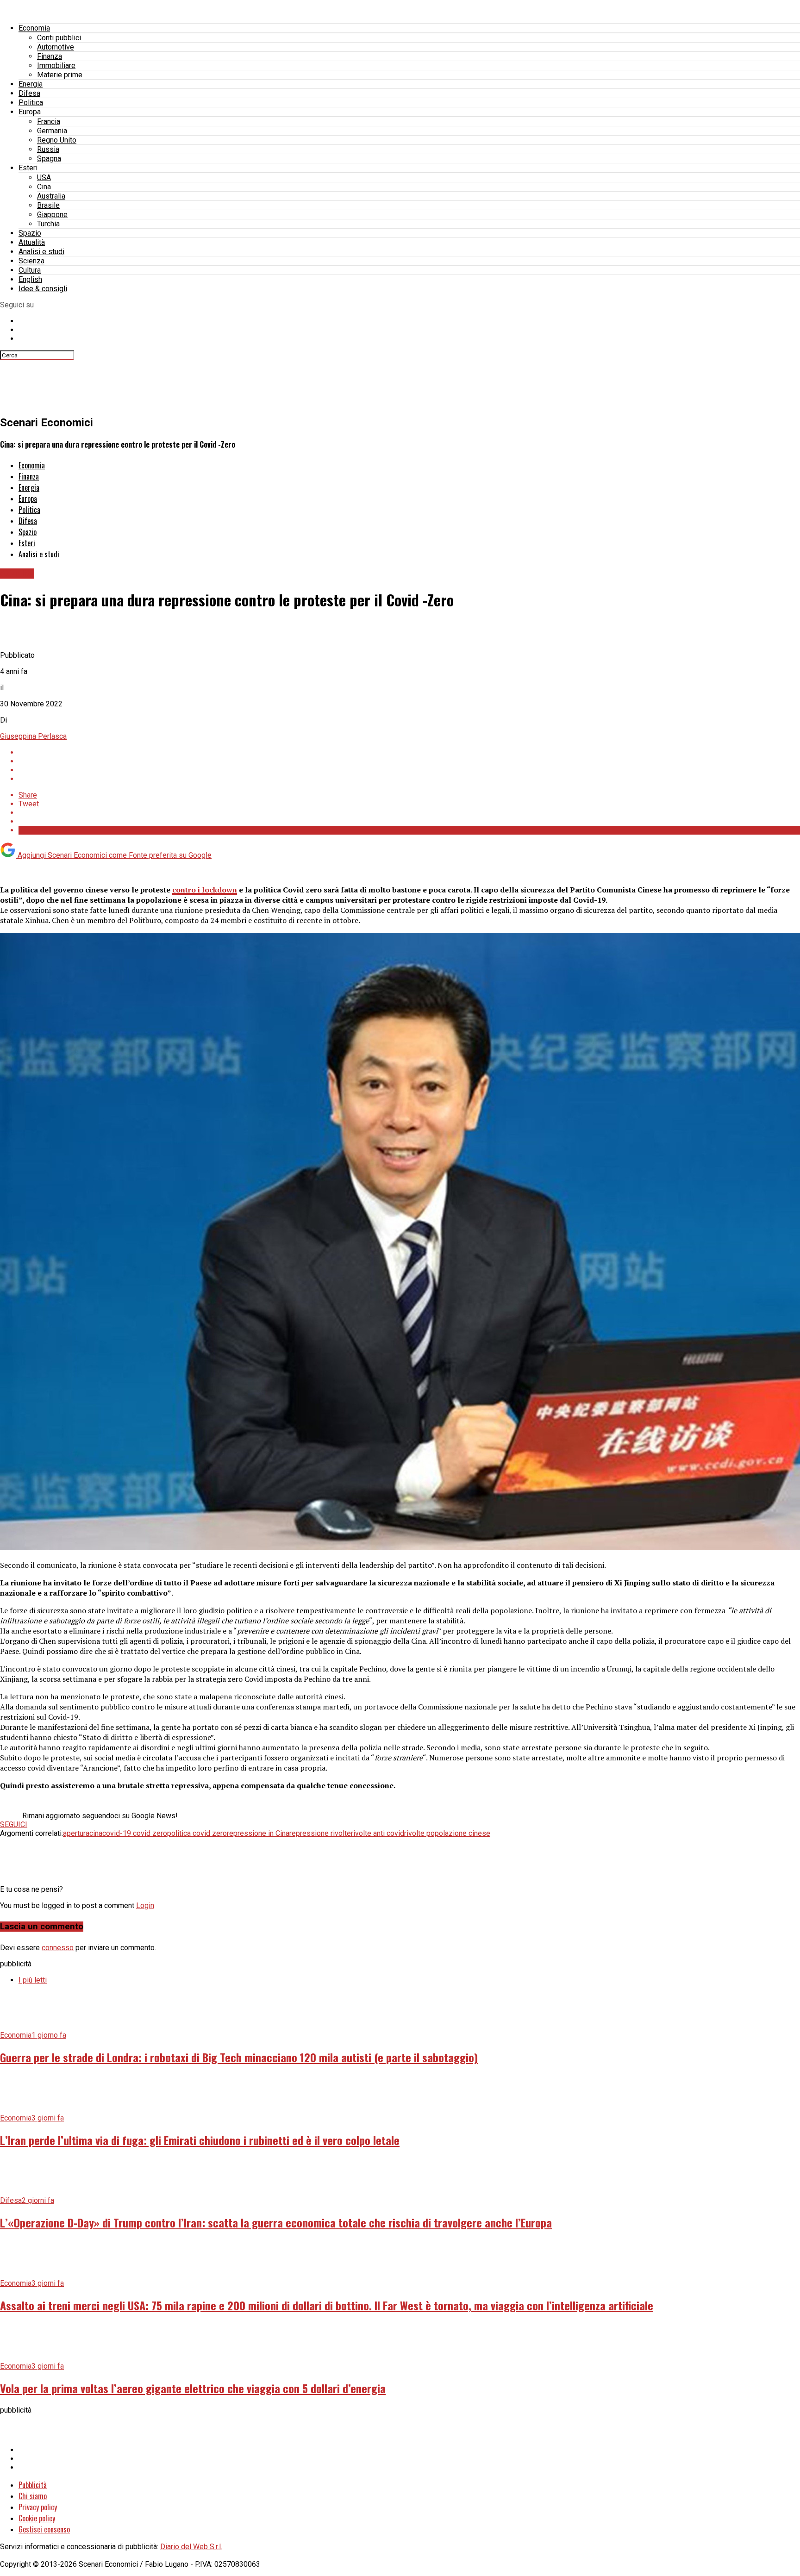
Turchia (48, 224)
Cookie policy (37, 2518)
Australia (51, 196)
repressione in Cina (258, 1833)
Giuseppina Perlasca (33, 736)
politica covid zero (197, 1833)
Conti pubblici (59, 38)
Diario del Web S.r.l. (191, 2547)
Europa (30, 112)
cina (96, 1833)
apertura (76, 1833)
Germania (52, 131)
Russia (48, 149)
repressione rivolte (320, 1833)
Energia (31, 84)
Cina (44, 187)
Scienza (31, 261)
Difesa (29, 93)
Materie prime (60, 75)
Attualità (32, 242)
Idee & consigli (43, 289)
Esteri (28, 168)
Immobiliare (56, 65)
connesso (58, 1948)
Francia (49, 122)
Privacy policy (38, 2507)
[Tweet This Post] (409, 761)
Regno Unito (57, 140)
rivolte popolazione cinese (447, 1833)
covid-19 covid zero (135, 1833)
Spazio (30, 233)
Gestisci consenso (44, 2529)
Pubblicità (33, 2485)
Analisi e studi (41, 252)
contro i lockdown (205, 890)
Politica (31, 103)
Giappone (52, 215)
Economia (34, 28)
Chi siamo (33, 2496)
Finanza (50, 56)
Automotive (56, 47)
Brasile (48, 205)
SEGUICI (14, 1824)
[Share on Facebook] (409, 752)
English (30, 279)
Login (145, 1905)
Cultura (30, 270)
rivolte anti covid (378, 1833)
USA (44, 178)
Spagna (49, 159)
